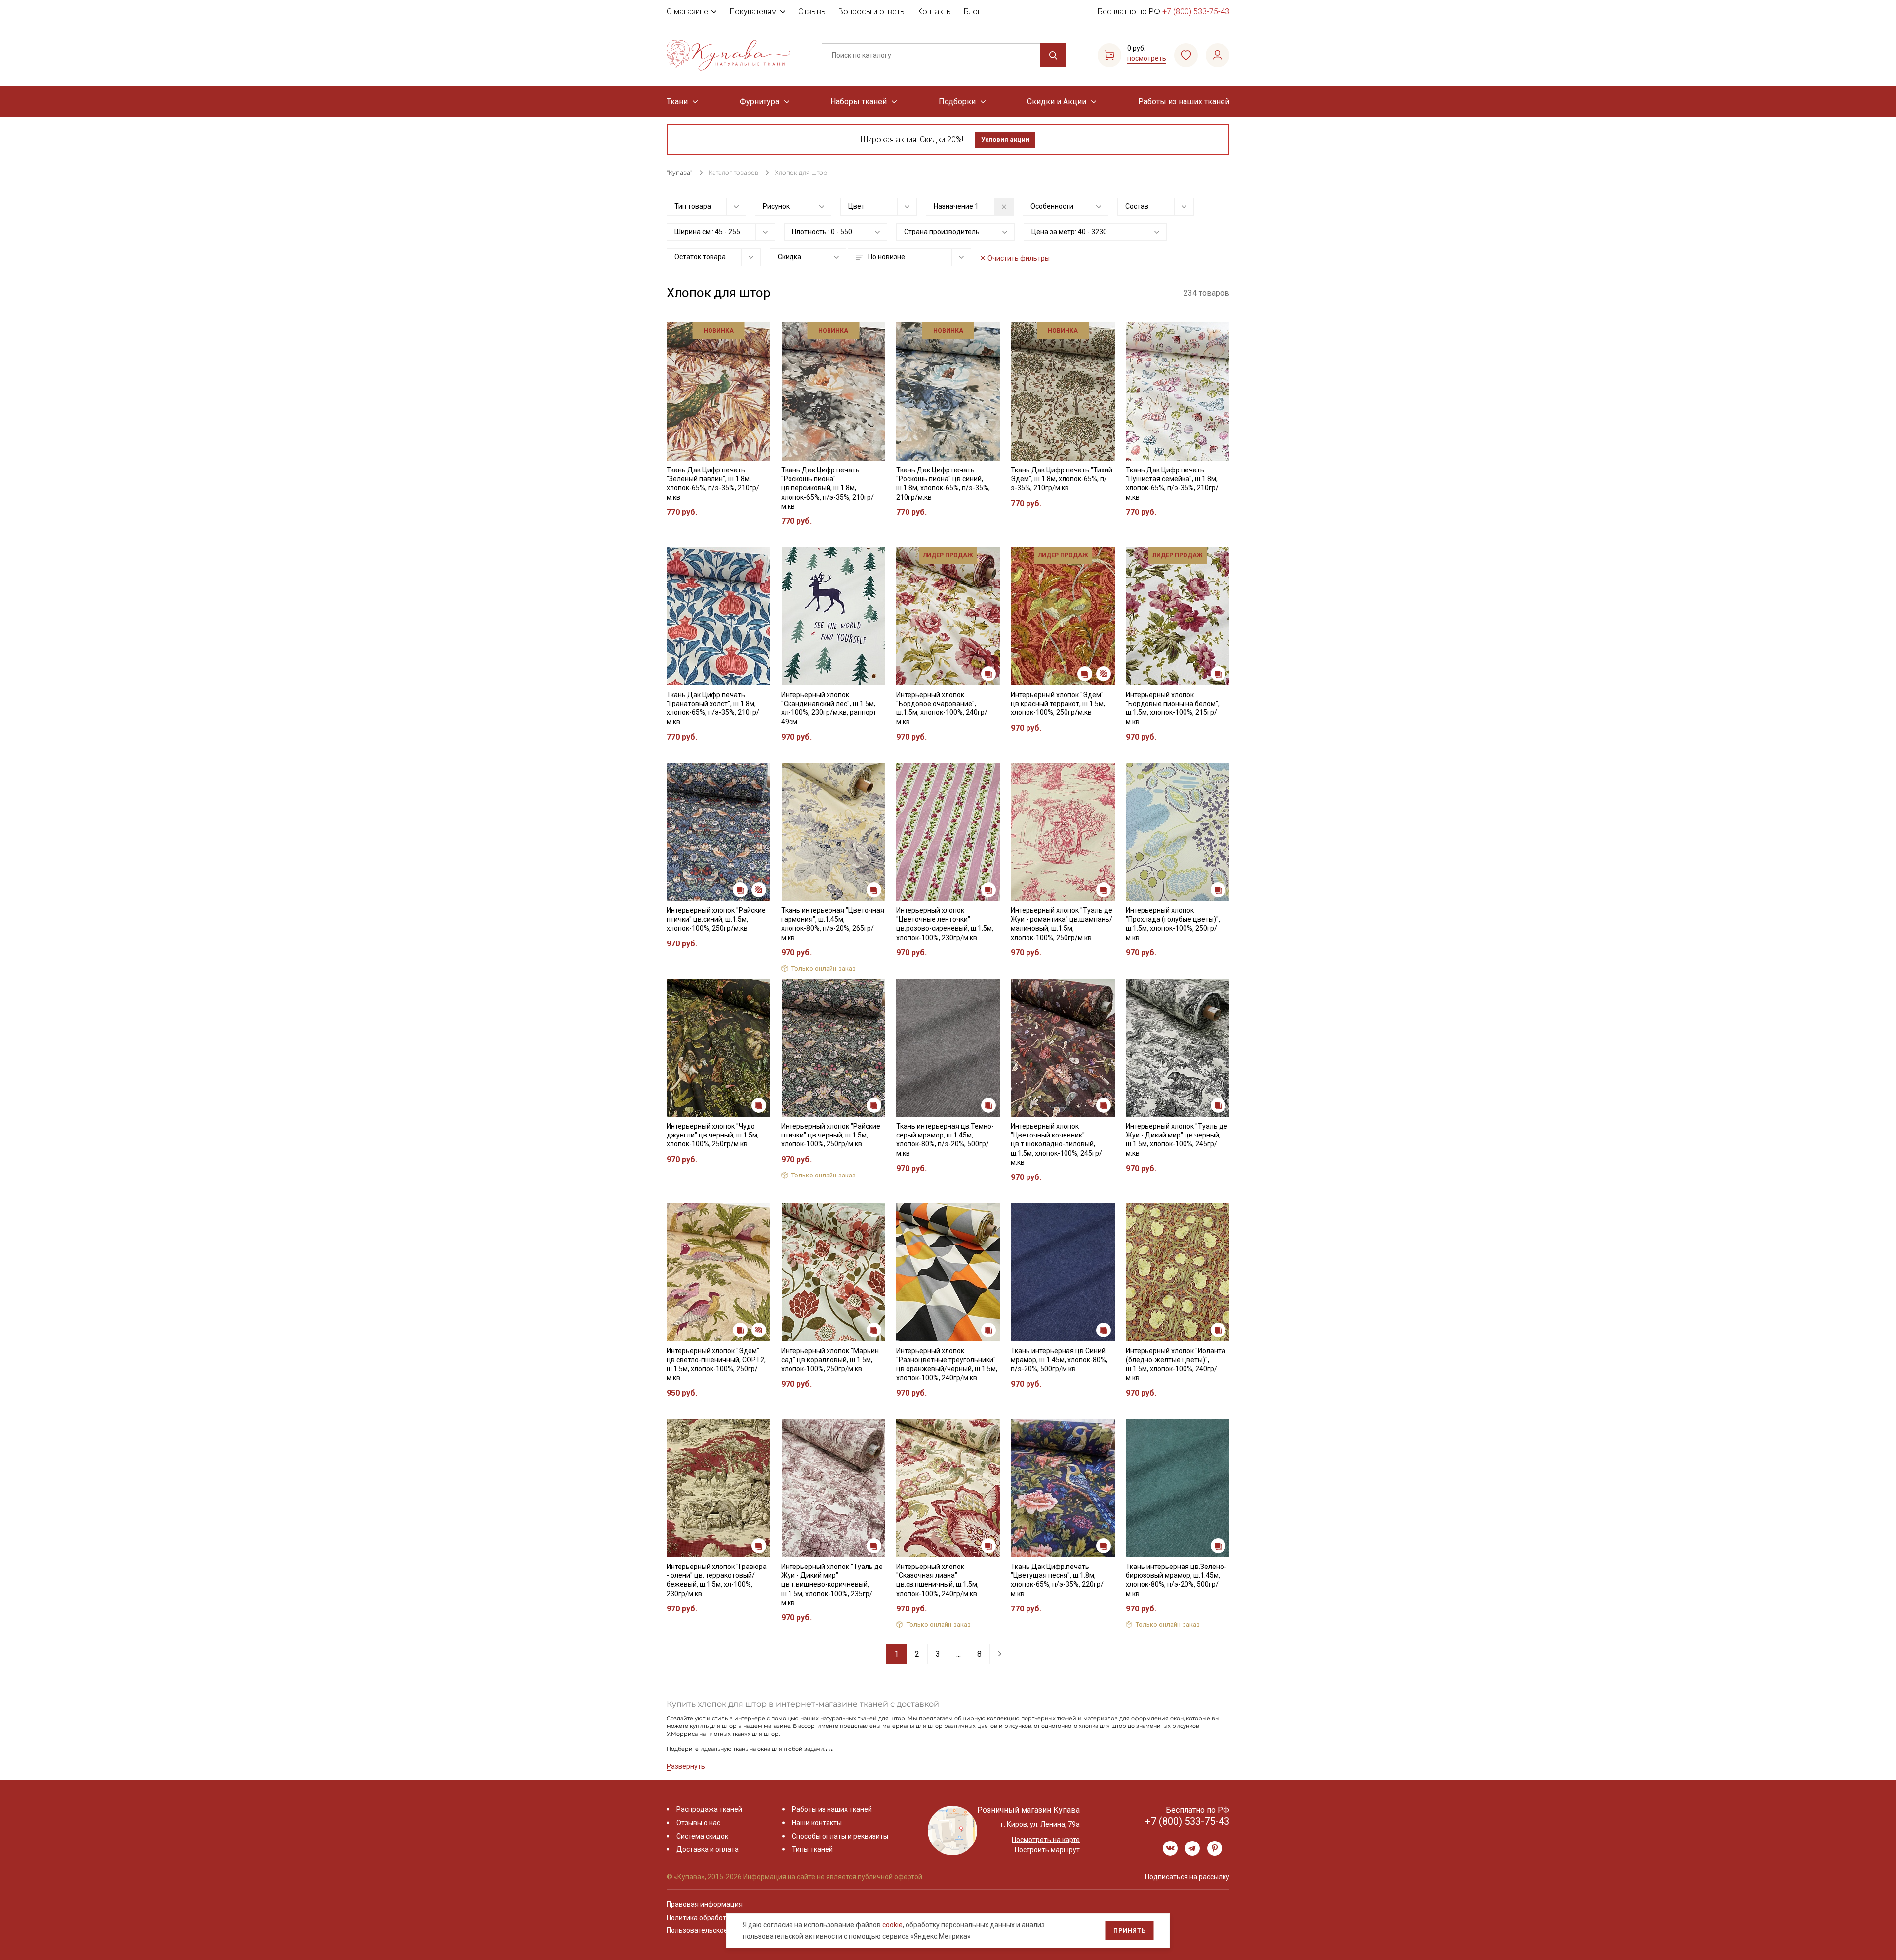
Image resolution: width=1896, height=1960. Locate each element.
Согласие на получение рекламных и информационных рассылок (929, 1079)
